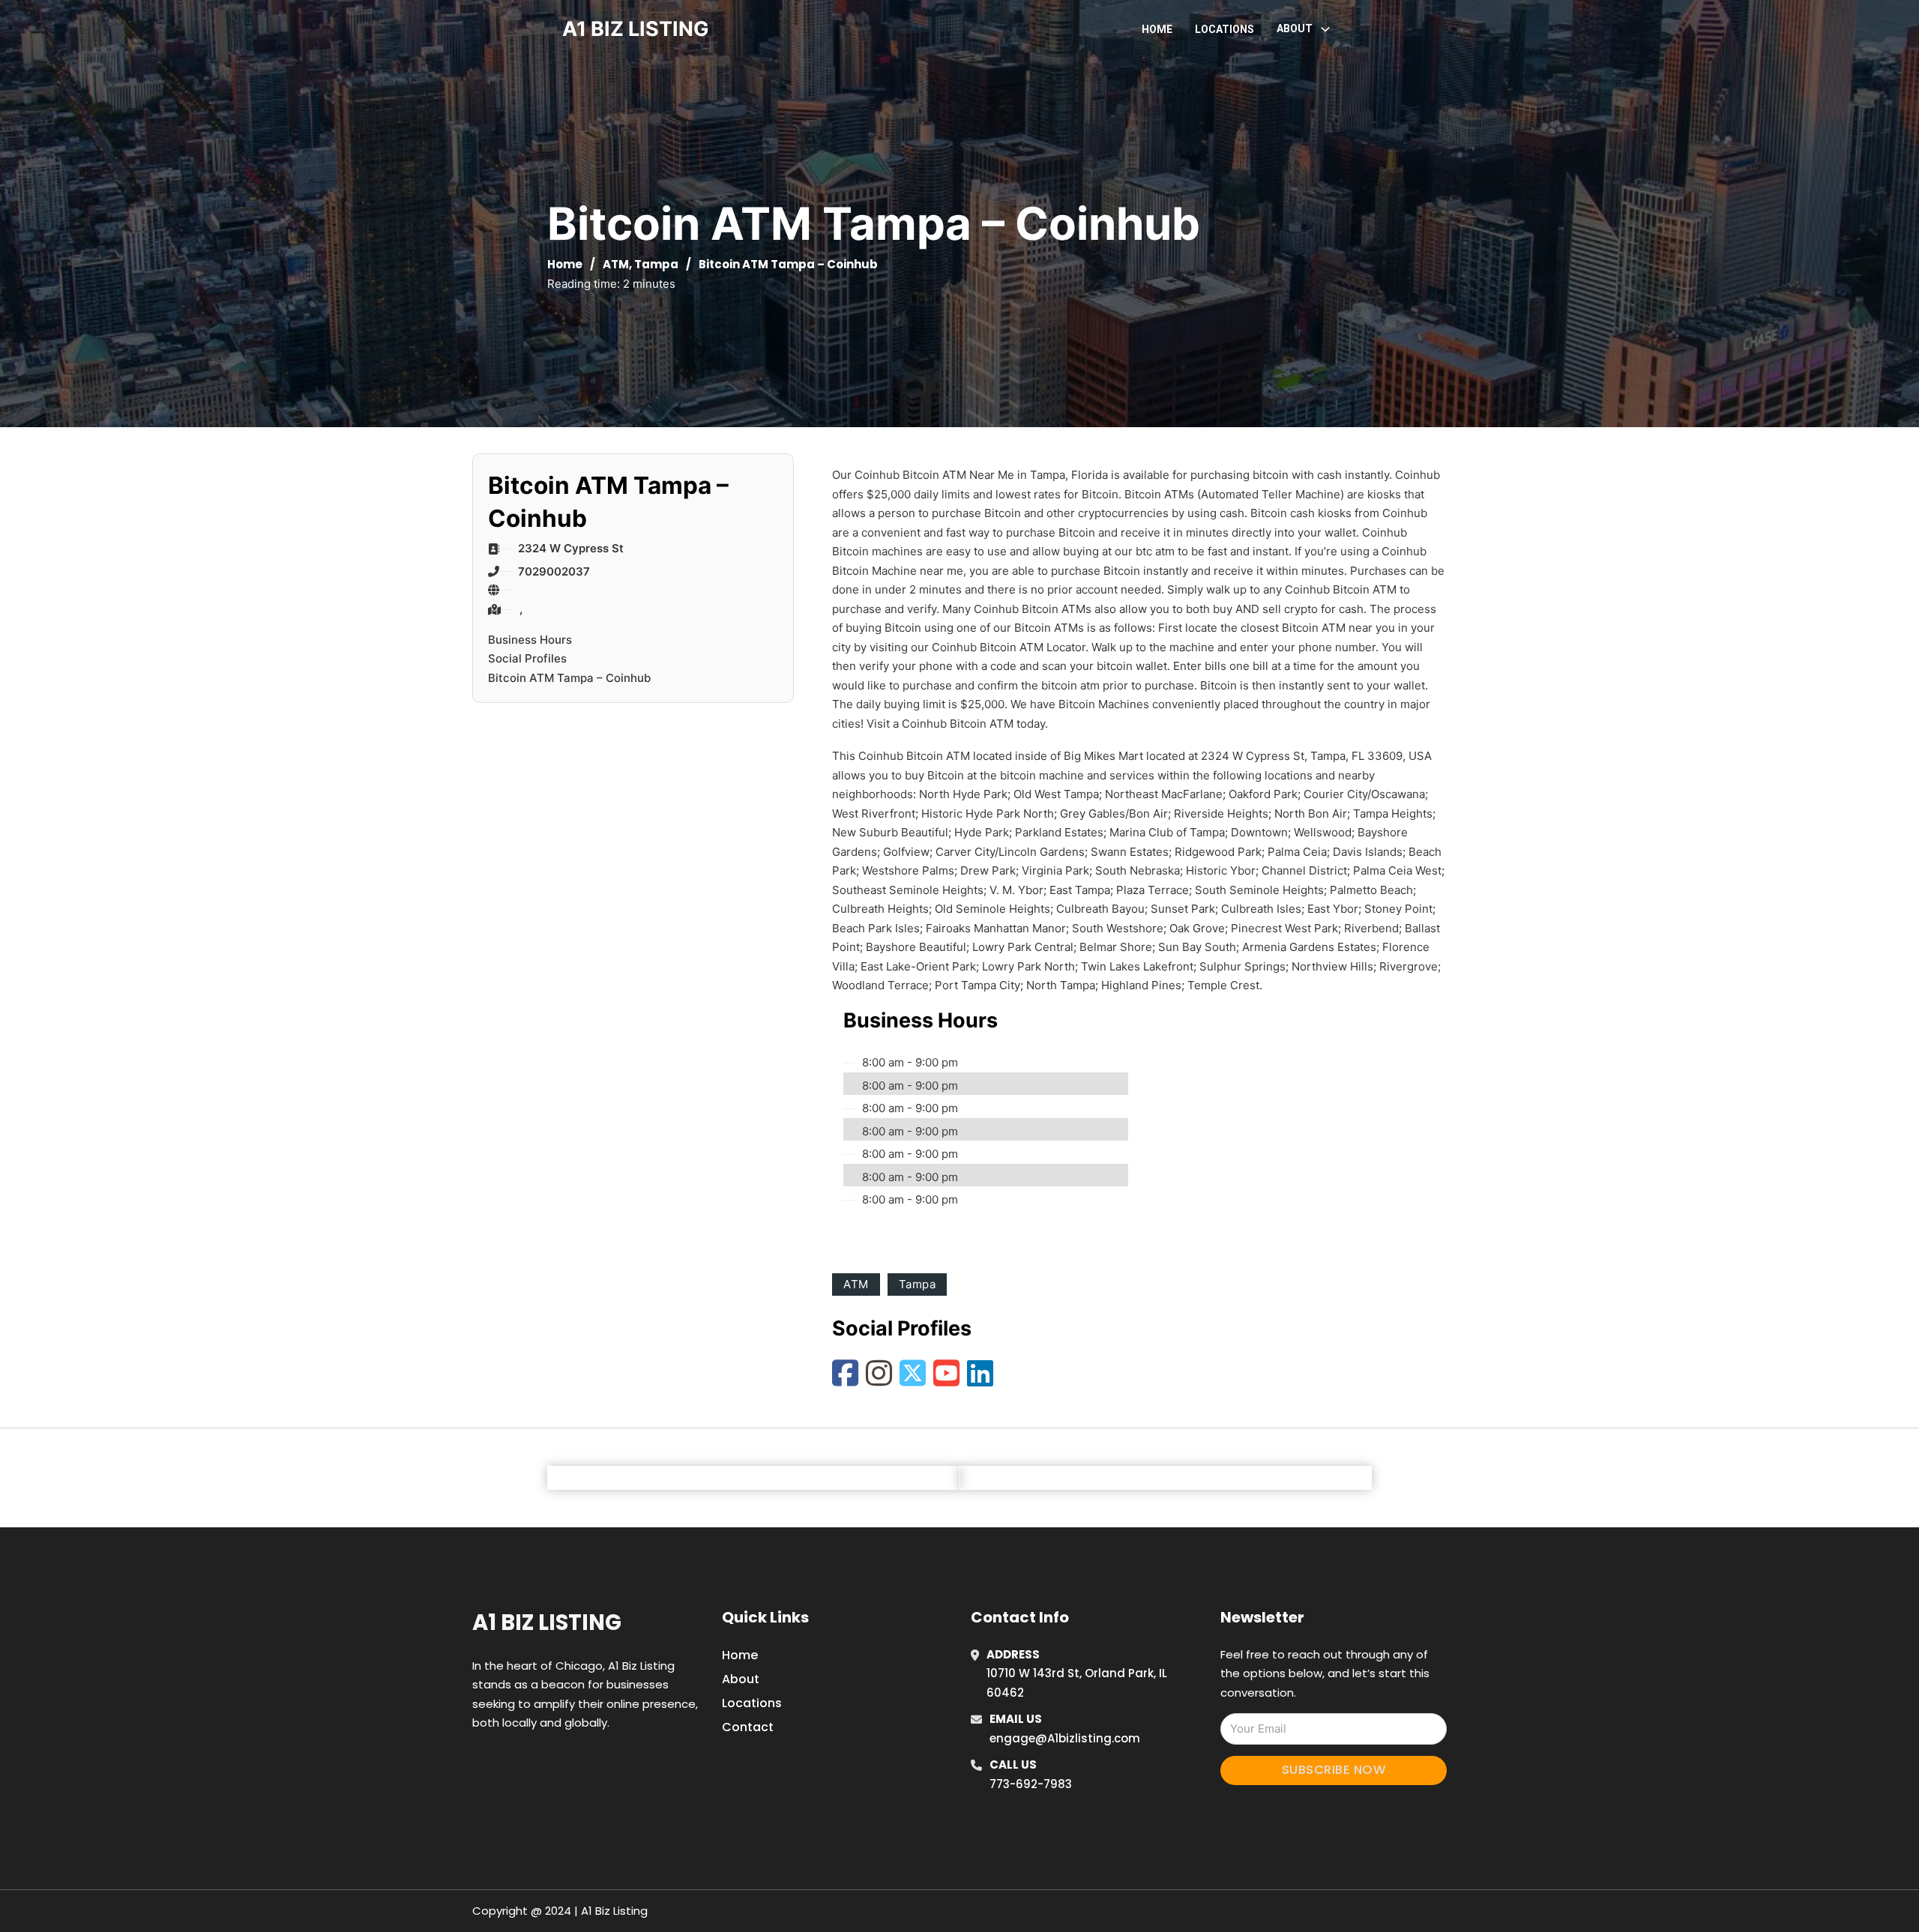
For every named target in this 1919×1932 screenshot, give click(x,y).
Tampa (656, 264)
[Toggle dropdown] (1325, 29)
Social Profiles (527, 658)
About (741, 1679)
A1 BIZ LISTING (636, 29)
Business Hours (530, 640)
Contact (748, 1727)
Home (1157, 29)
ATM (616, 264)
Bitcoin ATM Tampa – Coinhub (569, 678)
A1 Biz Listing (547, 1622)
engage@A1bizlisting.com (1065, 1738)
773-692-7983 (1031, 1784)
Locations (1224, 29)
